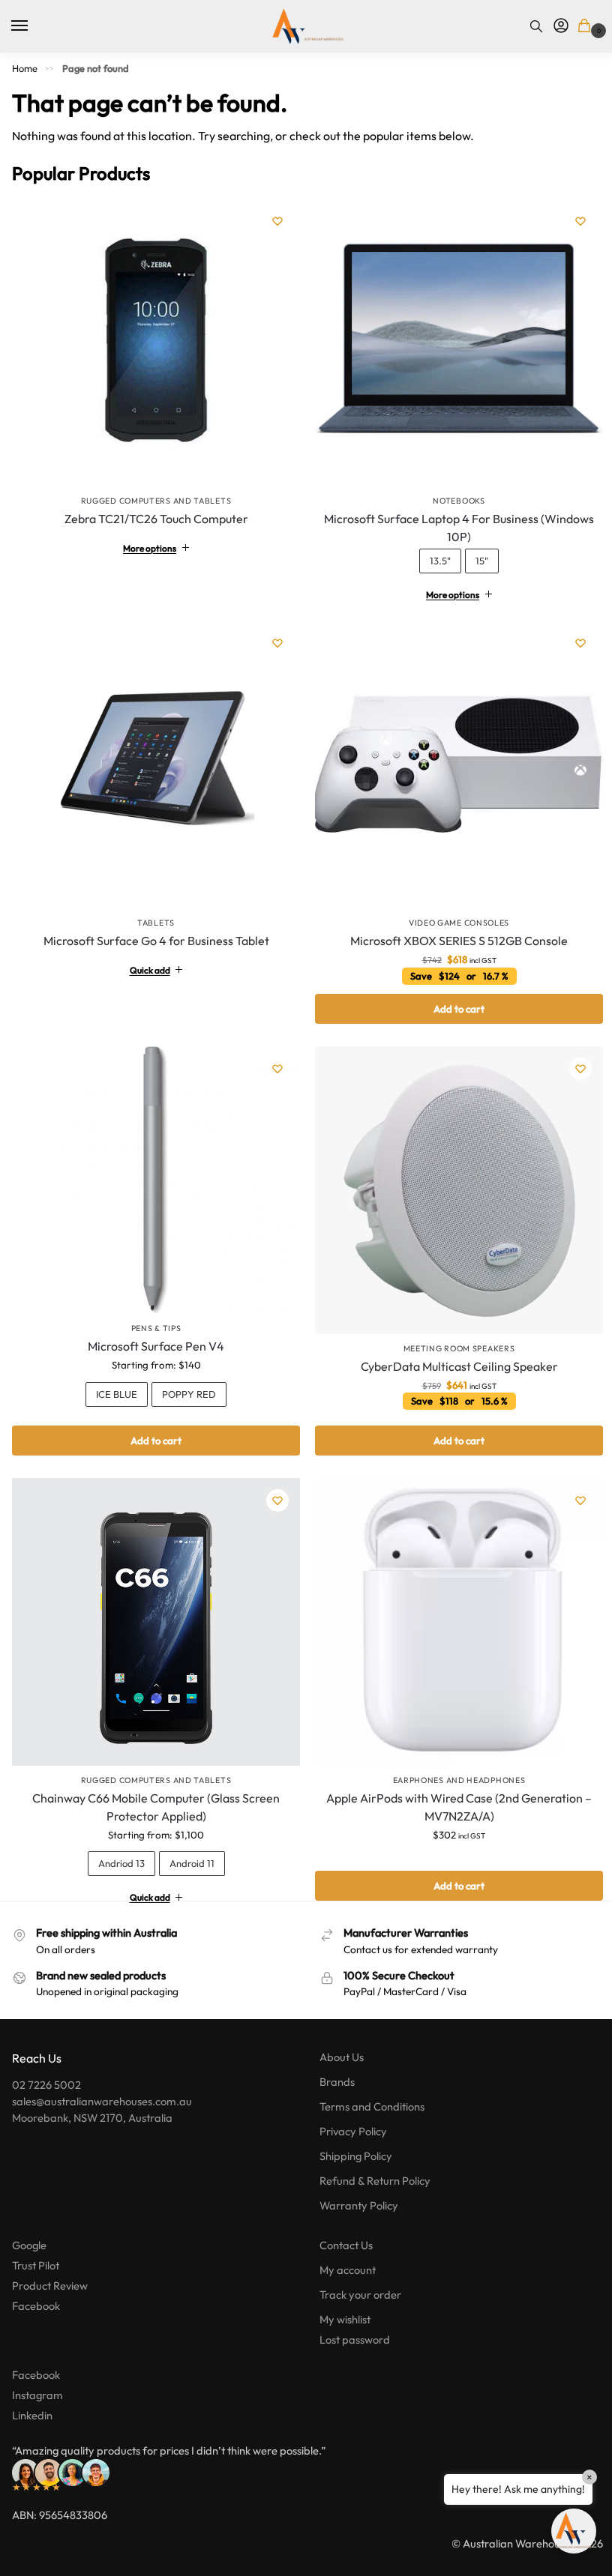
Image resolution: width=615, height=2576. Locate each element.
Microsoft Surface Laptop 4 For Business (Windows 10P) (451, 522)
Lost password (349, 2317)
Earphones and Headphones (450, 1758)
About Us (336, 2035)
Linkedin (32, 2393)
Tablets (153, 911)
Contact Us (341, 2223)
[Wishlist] (277, 221)
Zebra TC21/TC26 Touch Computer (156, 519)
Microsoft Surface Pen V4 (153, 1330)
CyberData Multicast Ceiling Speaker (450, 1349)
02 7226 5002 (46, 2062)
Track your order (355, 2272)
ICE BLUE (114, 1378)
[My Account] (561, 26)
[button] (587, 27)
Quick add (147, 959)
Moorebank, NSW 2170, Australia (92, 2095)
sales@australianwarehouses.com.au (102, 2079)
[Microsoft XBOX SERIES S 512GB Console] (451, 756)
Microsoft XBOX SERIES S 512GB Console (451, 929)
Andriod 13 (118, 1841)
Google (29, 2223)
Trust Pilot (36, 2243)
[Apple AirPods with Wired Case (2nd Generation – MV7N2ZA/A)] (451, 1603)
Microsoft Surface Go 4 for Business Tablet (153, 929)
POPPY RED (186, 1378)
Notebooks (450, 495)
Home (25, 68)
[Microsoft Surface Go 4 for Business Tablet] (153, 756)
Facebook (36, 2283)
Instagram (37, 2373)
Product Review (50, 2263)
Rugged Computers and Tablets (156, 501)
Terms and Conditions (367, 2085)
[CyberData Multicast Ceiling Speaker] (451, 1176)
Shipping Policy (351, 2134)
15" (474, 555)
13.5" (432, 555)
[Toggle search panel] (536, 26)
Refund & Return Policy (370, 2159)
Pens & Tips (153, 1312)
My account (342, 2247)
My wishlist (340, 2297)
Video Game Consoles (451, 911)
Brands (332, 2060)
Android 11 (189, 1841)
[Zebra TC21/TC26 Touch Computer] (156, 343)
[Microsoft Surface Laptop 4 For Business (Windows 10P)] (451, 340)
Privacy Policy (348, 2109)
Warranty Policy (354, 2184)
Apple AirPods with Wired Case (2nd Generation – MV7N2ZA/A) (451, 1785)
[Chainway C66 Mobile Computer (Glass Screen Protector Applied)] (153, 1603)
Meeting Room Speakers (450, 1331)
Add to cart (153, 1424)
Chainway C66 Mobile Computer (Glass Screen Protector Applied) (153, 1785)
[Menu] (34, 26)
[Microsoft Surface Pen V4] (153, 1166)
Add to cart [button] (451, 998)
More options (147, 542)
